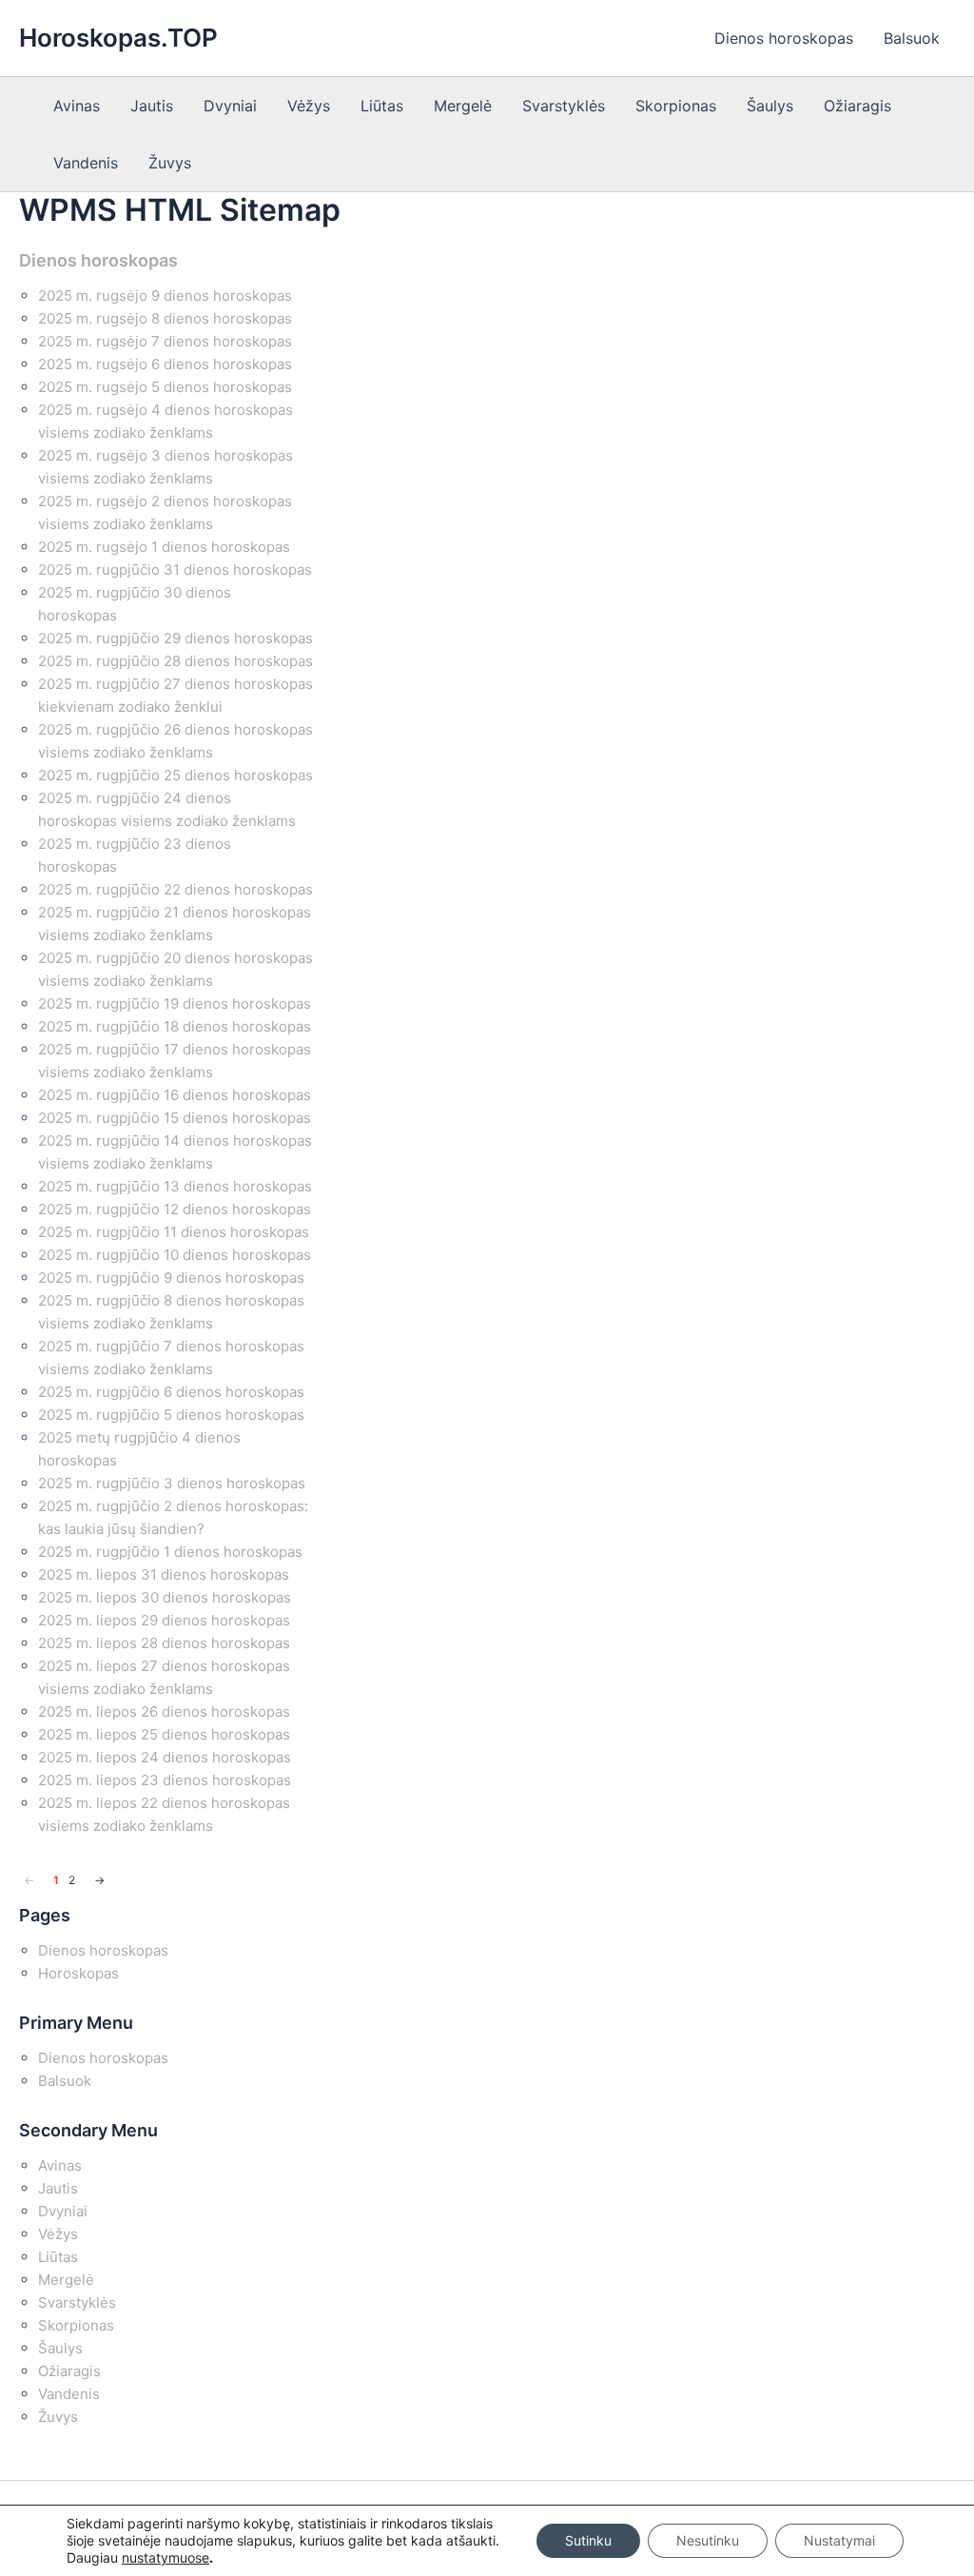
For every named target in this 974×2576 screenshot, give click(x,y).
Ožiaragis (857, 106)
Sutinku (588, 2540)
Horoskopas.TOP (118, 38)
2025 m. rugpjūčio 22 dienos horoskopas (175, 889)
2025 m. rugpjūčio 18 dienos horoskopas (175, 1026)
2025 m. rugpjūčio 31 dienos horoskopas (175, 570)
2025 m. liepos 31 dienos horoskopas (164, 1574)
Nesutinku (708, 2540)
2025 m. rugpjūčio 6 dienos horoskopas (171, 1392)
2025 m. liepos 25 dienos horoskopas (164, 1734)
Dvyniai (230, 106)
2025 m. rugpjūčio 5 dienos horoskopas (171, 1415)
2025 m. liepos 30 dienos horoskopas (165, 1597)
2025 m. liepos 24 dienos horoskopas (165, 1757)
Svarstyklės (564, 106)
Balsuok (912, 38)
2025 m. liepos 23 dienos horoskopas (165, 1780)
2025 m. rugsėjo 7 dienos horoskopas (165, 341)
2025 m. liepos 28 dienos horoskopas (164, 1643)
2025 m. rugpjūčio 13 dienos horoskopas (175, 1186)
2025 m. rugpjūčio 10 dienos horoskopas (175, 1255)
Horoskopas (78, 1973)
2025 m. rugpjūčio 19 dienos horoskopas (175, 1003)
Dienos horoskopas (784, 38)
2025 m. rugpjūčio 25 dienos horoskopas (175, 775)
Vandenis (86, 163)
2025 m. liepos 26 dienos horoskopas (164, 1711)
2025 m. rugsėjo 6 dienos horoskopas (165, 364)
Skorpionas (676, 106)
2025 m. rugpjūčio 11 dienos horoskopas (174, 1232)
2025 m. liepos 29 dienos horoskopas (164, 1620)
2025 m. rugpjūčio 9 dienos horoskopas (171, 1278)
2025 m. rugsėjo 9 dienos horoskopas (165, 295)
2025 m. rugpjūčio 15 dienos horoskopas (175, 1118)
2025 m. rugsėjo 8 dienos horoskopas (165, 318)
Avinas (77, 106)
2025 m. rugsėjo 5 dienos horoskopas (165, 387)
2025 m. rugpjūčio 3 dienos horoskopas (172, 1483)
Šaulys (770, 106)
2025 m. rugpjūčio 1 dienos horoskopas (170, 1552)
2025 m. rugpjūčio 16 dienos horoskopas (175, 1095)
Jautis (152, 106)
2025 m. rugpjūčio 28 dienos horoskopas (175, 661)
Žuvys (170, 163)
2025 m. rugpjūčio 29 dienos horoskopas (175, 638)
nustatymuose (166, 2557)
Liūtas (382, 106)
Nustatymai (839, 2540)
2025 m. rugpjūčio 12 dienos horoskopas (175, 1209)
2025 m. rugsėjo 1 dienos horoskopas (164, 547)
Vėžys (309, 106)
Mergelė (463, 106)
